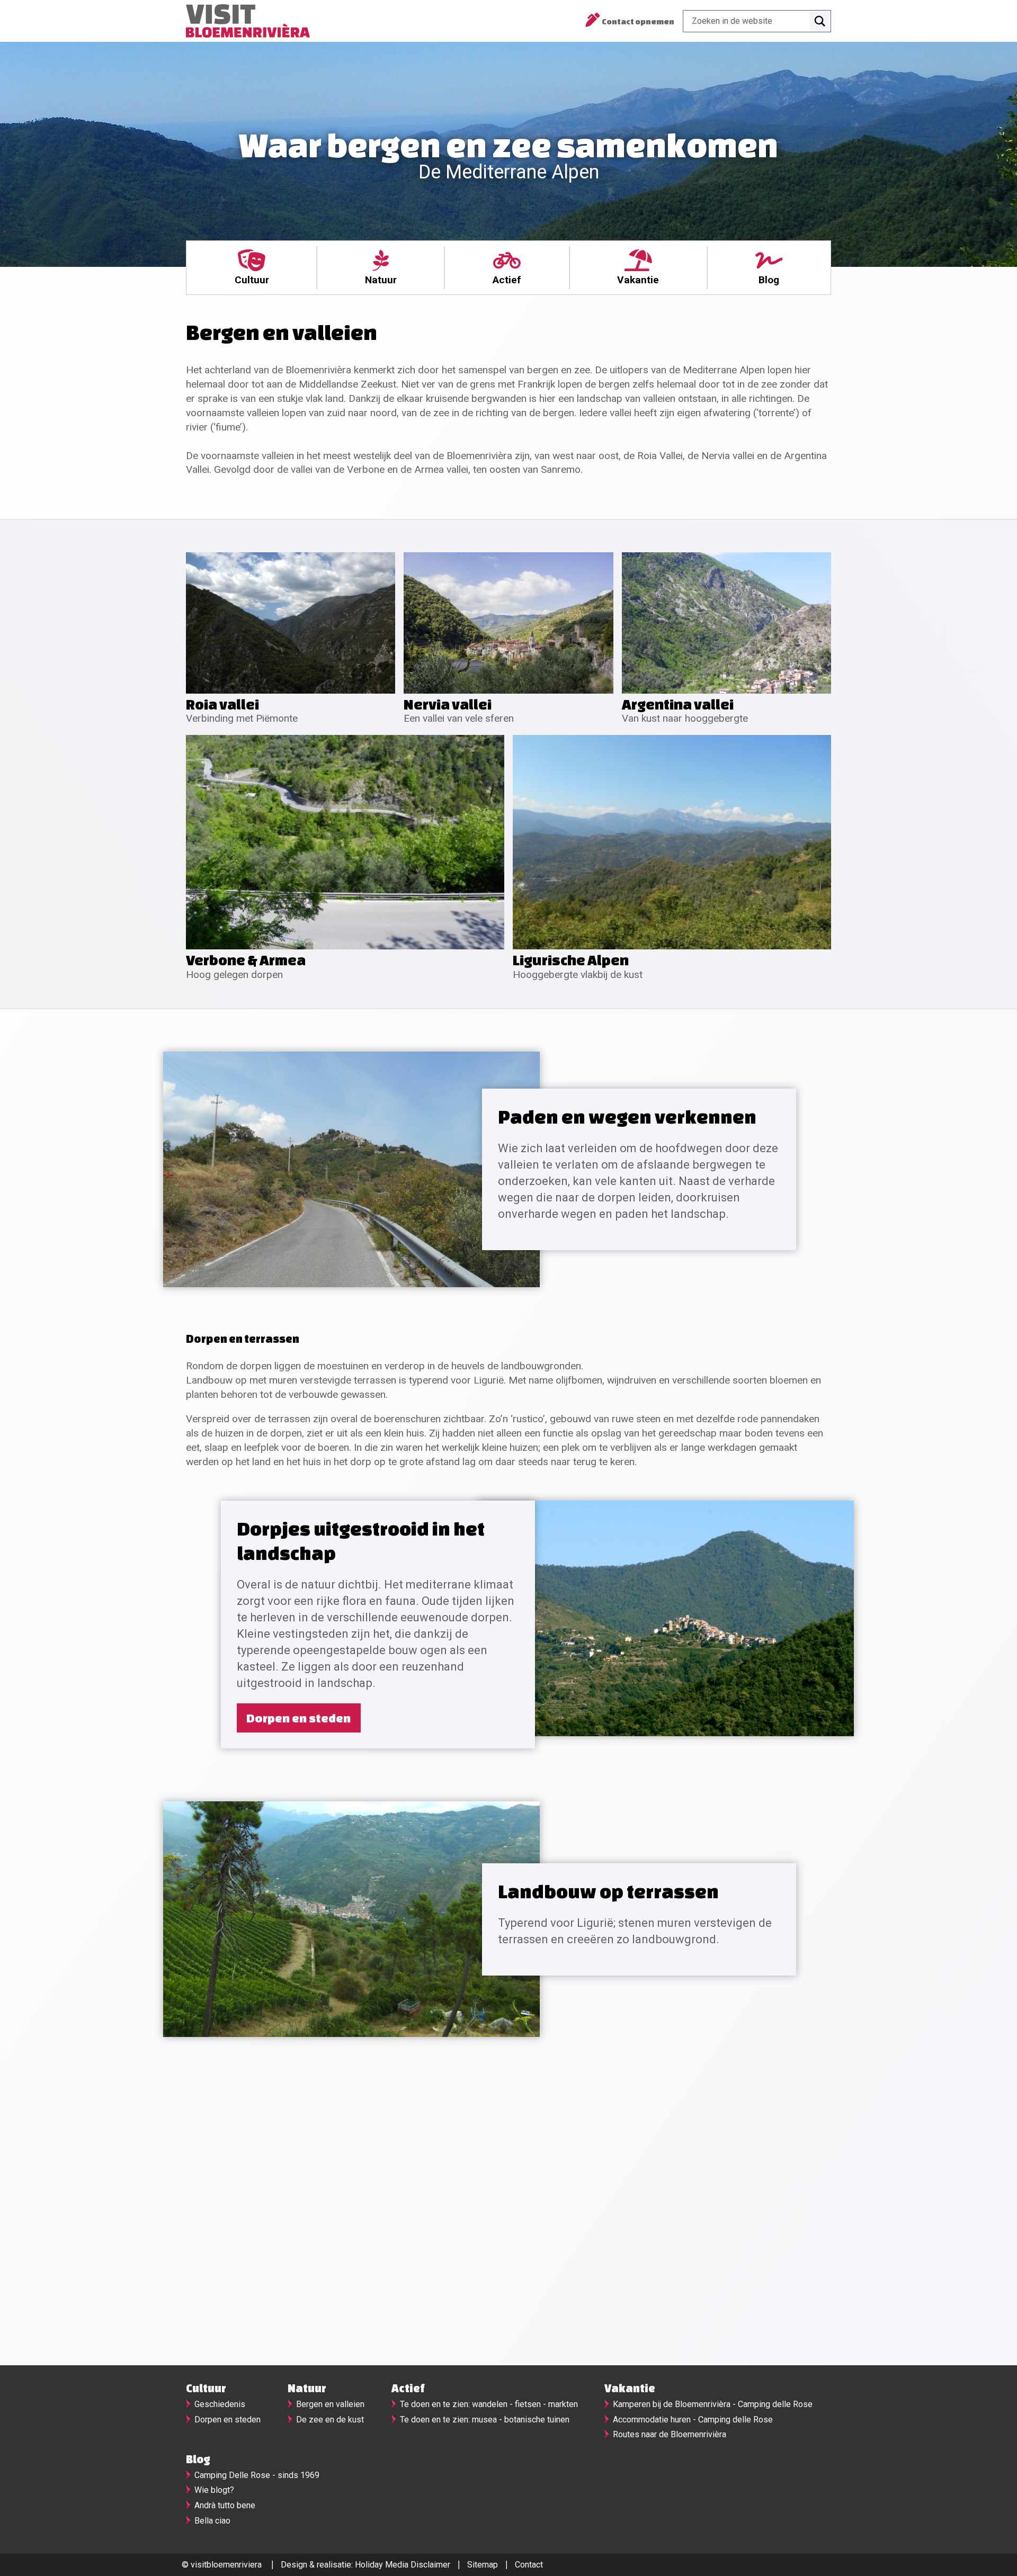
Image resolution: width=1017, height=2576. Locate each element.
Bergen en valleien (330, 2404)
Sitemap (483, 2565)
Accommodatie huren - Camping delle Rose (693, 2420)
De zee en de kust (330, 2420)
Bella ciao (212, 2521)
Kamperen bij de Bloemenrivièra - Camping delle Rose (713, 2404)
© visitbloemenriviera (222, 2565)
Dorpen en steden (298, 1718)
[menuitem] (252, 268)
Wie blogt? (214, 2490)
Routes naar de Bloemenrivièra (670, 2434)
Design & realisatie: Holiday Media (345, 2565)
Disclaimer (430, 2565)
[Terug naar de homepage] (248, 21)
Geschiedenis (220, 2404)
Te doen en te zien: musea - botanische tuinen (485, 2420)
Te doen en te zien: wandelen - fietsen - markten (489, 2404)
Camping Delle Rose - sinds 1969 (257, 2475)
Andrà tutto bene (225, 2505)
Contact (529, 2565)
